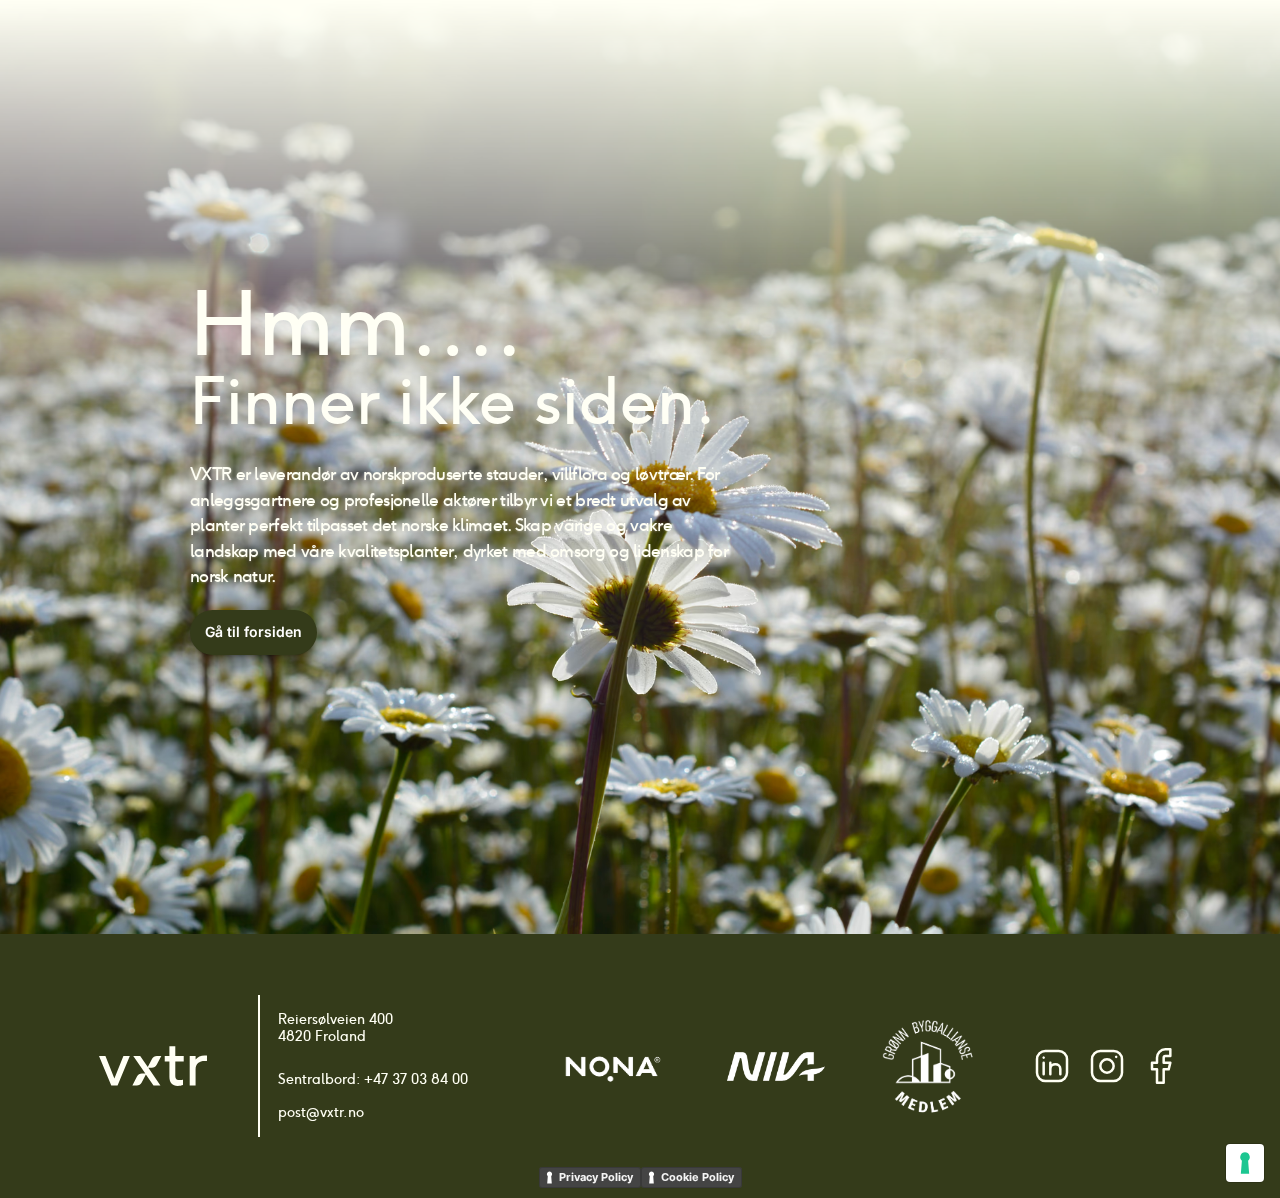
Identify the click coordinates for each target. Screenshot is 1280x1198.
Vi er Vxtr (981, 50)
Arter (570, 50)
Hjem (506, 50)
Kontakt (1069, 50)
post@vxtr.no (321, 1112)
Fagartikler (878, 50)
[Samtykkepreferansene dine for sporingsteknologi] (1245, 1163)
